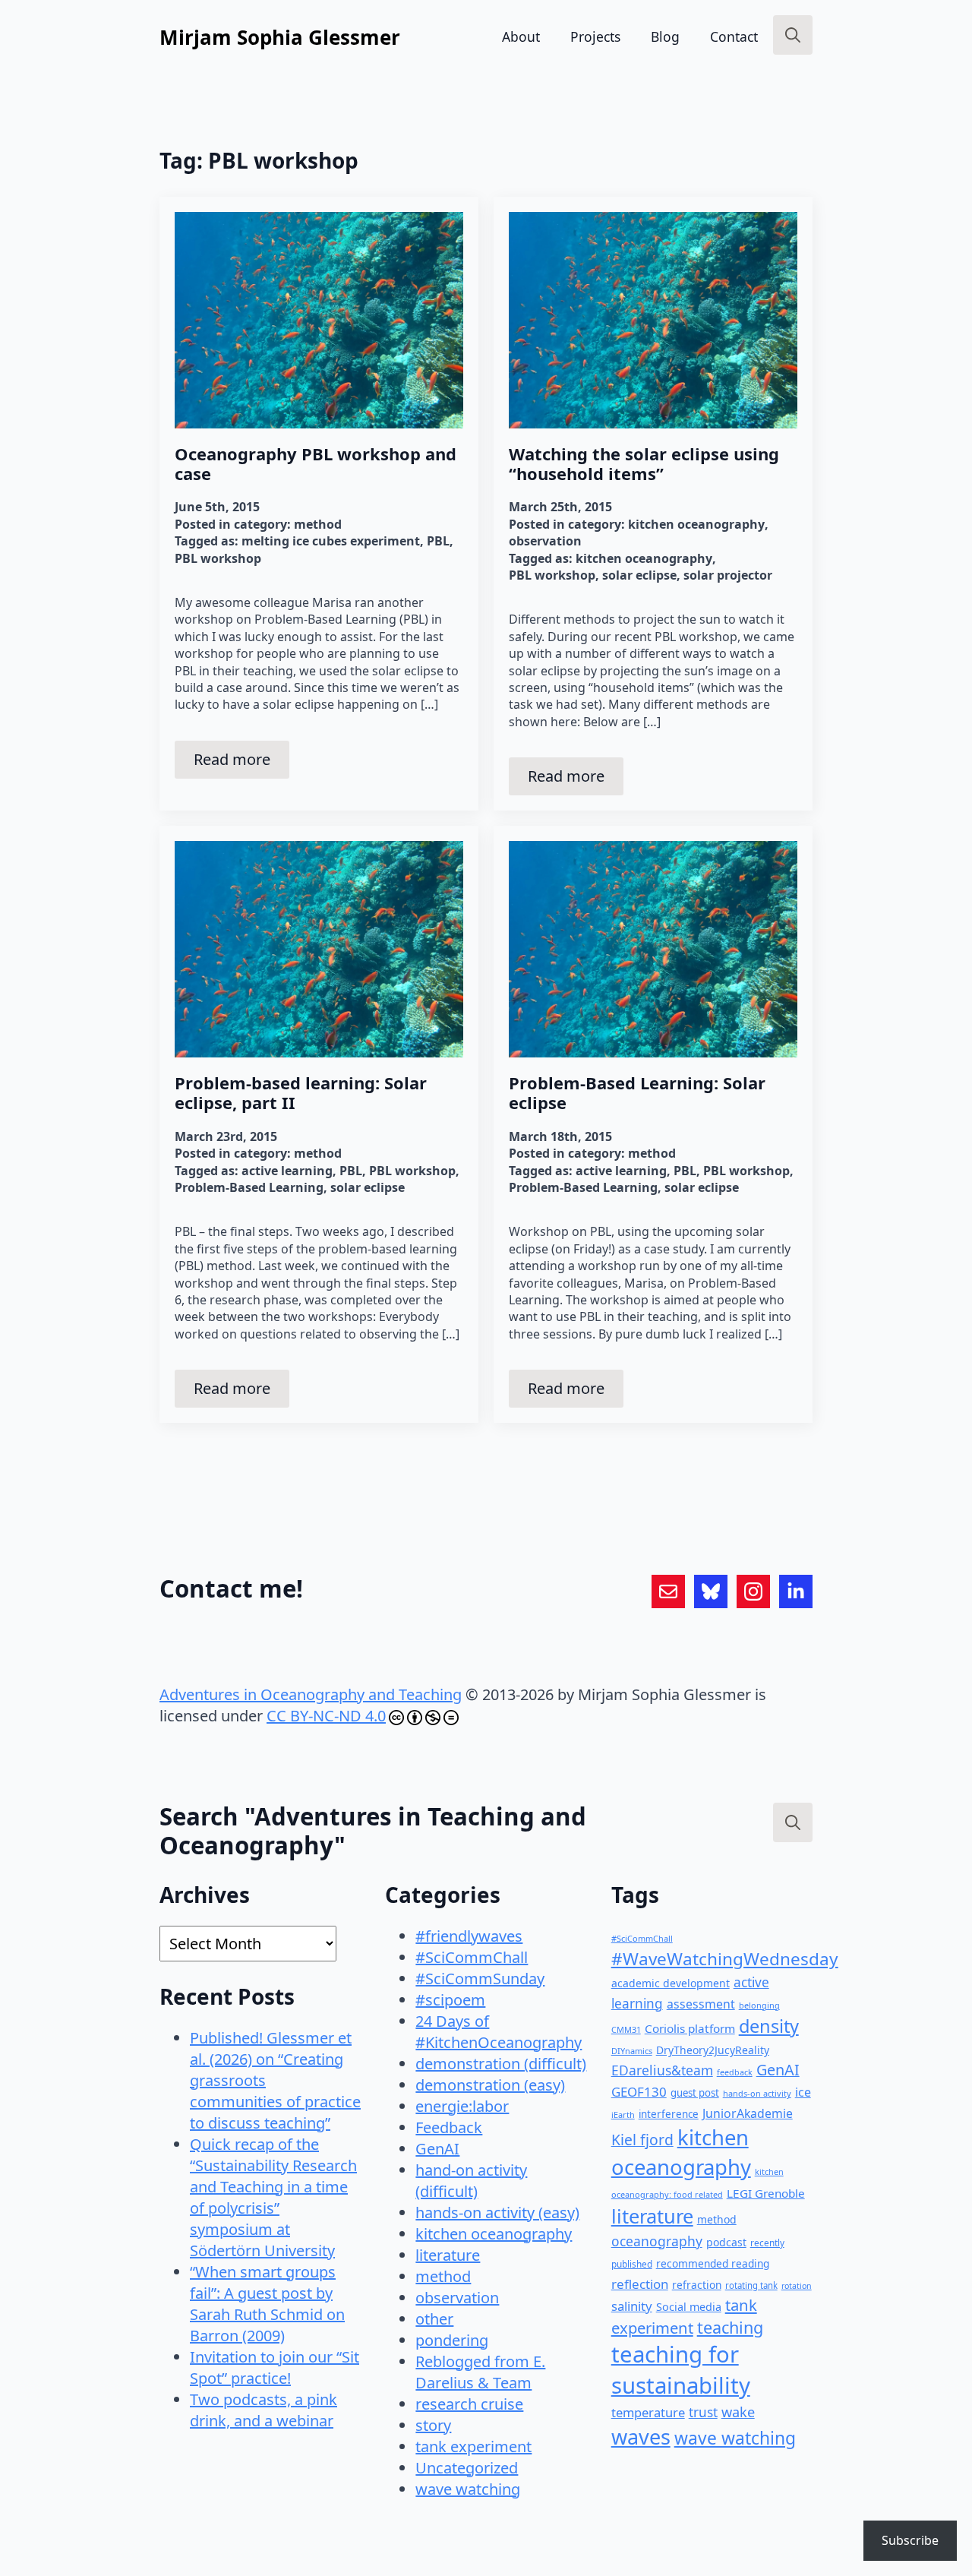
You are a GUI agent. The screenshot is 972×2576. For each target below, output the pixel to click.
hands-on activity (757, 2093)
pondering (452, 2340)
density (769, 2026)
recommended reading (713, 2263)
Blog (665, 36)
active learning (287, 1171)
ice (803, 2092)
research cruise (469, 2404)
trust (703, 2412)
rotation (797, 2286)
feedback (735, 2072)
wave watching (468, 2489)
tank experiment (473, 2446)
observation (545, 541)
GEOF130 (639, 2092)
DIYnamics (632, 2051)
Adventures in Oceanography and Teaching (311, 1694)
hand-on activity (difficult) (471, 2181)
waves (641, 2437)
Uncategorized (467, 2468)
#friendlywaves (469, 1936)
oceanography (657, 2241)
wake (738, 2412)
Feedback (449, 2127)
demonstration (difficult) (501, 2064)
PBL (438, 541)
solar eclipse (639, 575)
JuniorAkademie (748, 2113)
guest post (695, 2093)
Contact (734, 36)
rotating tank (751, 2285)
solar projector (728, 575)
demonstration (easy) (490, 2085)
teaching (730, 2327)
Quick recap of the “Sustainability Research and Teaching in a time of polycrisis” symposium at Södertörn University (273, 2197)
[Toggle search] (793, 35)
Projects (595, 36)
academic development (671, 1983)
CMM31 (626, 2029)
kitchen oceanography (696, 524)
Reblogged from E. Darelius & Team (480, 2372)
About (521, 36)
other (434, 2319)
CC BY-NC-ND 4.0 (326, 1716)
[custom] (668, 1591)
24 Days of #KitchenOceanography (499, 2032)
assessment (701, 2004)
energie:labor (462, 2106)
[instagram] (753, 1591)
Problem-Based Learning (249, 1187)
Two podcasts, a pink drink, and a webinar (264, 2410)
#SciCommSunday (480, 1979)
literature (448, 2255)
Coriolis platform (690, 2028)
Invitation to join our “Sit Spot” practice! (275, 2367)
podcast (726, 2242)
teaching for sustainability (681, 2370)
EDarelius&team (662, 2070)
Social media (689, 2307)
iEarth (623, 2115)
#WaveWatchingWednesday (725, 1959)
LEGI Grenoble (766, 2193)
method (318, 524)
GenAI (437, 2149)
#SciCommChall (472, 1957)
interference (669, 2114)
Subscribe (910, 2540)
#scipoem (450, 2000)
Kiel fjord (642, 2140)
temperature (648, 2412)
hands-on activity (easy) (497, 2213)
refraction (697, 2285)
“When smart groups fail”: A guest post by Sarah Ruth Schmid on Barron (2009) (267, 2304)
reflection (640, 2284)
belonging (759, 2005)
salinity (632, 2306)
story (433, 2425)
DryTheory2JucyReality (713, 2050)
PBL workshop (218, 558)
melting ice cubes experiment (331, 541)
